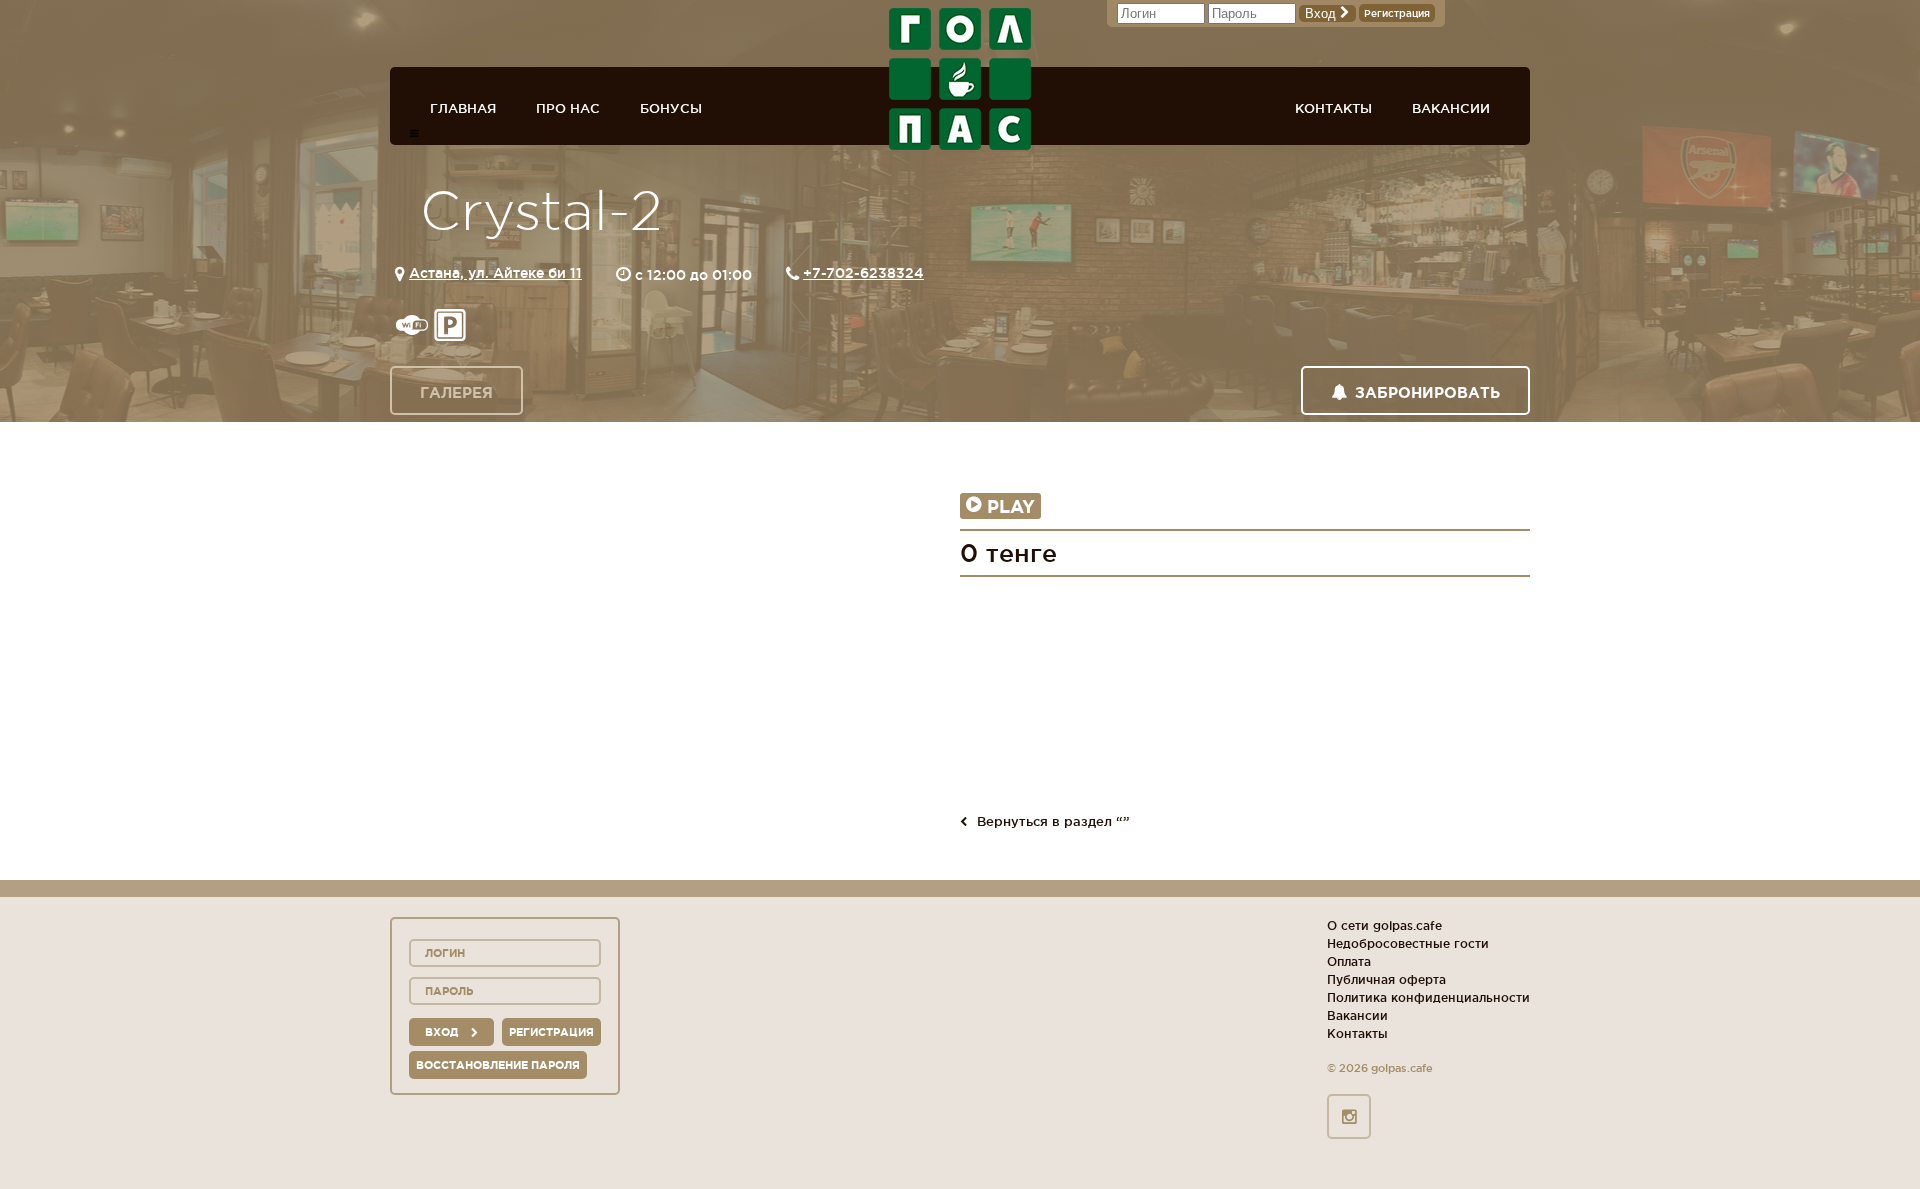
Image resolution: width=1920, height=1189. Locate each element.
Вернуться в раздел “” (1053, 821)
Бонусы (671, 108)
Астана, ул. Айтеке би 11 (495, 273)
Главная (463, 108)
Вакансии (1451, 108)
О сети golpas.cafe (1384, 925)
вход (443, 1032)
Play (1011, 506)
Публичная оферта (1386, 979)
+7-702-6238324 (863, 273)
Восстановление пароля (498, 1065)
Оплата (1349, 961)
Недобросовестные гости (1408, 943)
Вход (1322, 13)
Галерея (456, 392)
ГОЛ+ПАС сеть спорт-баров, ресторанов (960, 79)
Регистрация (1397, 13)
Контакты (1333, 108)
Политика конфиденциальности (1428, 997)
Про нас (568, 108)
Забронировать (1427, 392)
